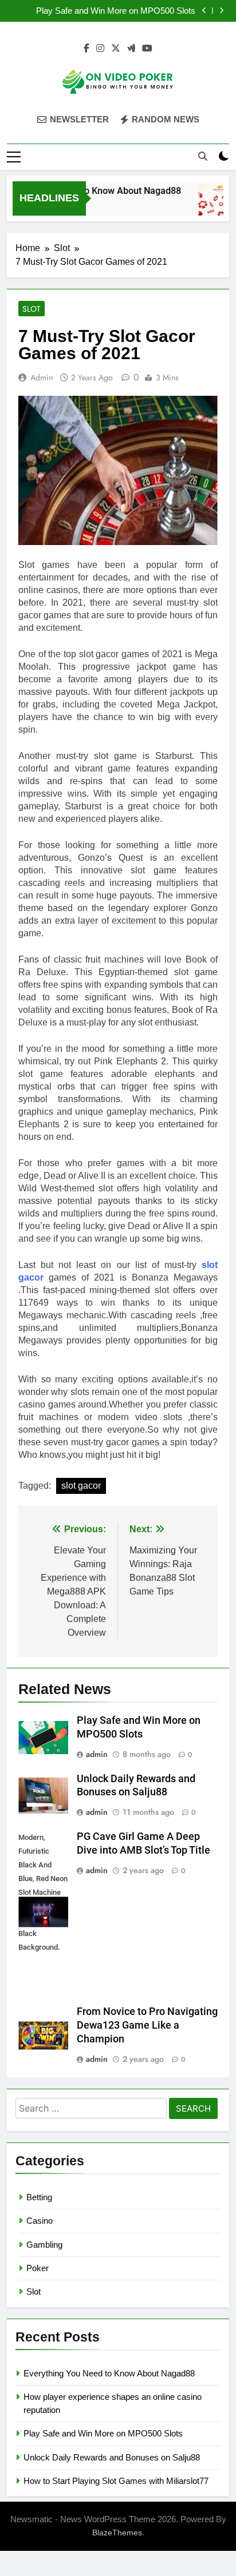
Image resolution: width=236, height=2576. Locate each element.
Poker (38, 2268)
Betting (39, 2197)
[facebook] (86, 49)
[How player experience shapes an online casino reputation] (213, 206)
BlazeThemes (117, 2533)
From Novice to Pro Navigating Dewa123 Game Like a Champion (147, 2025)
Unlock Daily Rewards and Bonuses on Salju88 (112, 2457)
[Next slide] (221, 11)
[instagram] (100, 49)
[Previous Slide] (204, 11)
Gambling (44, 2245)
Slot (32, 309)
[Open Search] (203, 156)
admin (42, 377)
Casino (40, 2221)
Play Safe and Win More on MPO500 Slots (116, 11)
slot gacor (81, 1486)
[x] (116, 49)
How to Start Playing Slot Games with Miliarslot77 (116, 2481)
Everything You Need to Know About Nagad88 (109, 2373)
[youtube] (147, 49)
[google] (131, 49)
